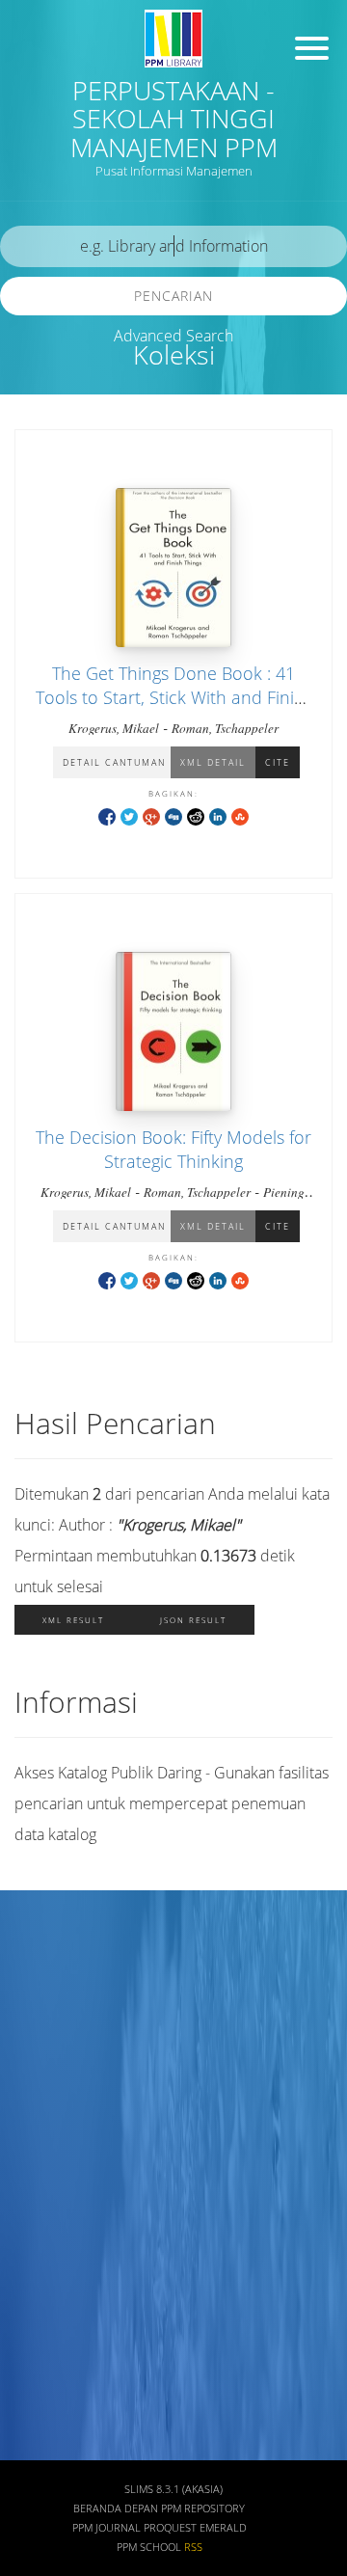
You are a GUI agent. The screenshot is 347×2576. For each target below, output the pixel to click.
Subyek (43, 2071)
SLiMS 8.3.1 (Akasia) (173, 2489)
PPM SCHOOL (149, 2547)
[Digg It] (173, 815)
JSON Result (193, 1620)
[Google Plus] (151, 815)
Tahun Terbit (60, 2412)
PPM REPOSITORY (203, 2508)
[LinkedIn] (218, 815)
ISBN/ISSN (53, 2128)
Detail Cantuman (114, 762)
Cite (278, 762)
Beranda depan (116, 2508)
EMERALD (223, 2528)
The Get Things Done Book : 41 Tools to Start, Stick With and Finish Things (174, 697)
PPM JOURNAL (107, 2528)
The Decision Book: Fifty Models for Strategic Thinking (173, 1149)
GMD (36, 2298)
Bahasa (43, 2241)
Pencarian (173, 296)
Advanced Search (173, 336)
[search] (173, 246)
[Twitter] (129, 815)
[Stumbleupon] (240, 815)
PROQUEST (170, 2528)
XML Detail (213, 762)
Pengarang (53, 2014)
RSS (193, 2547)
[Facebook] (107, 815)
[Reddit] (196, 815)
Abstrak (44, 2355)
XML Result (73, 1620)
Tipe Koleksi (58, 2185)
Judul (37, 1957)
